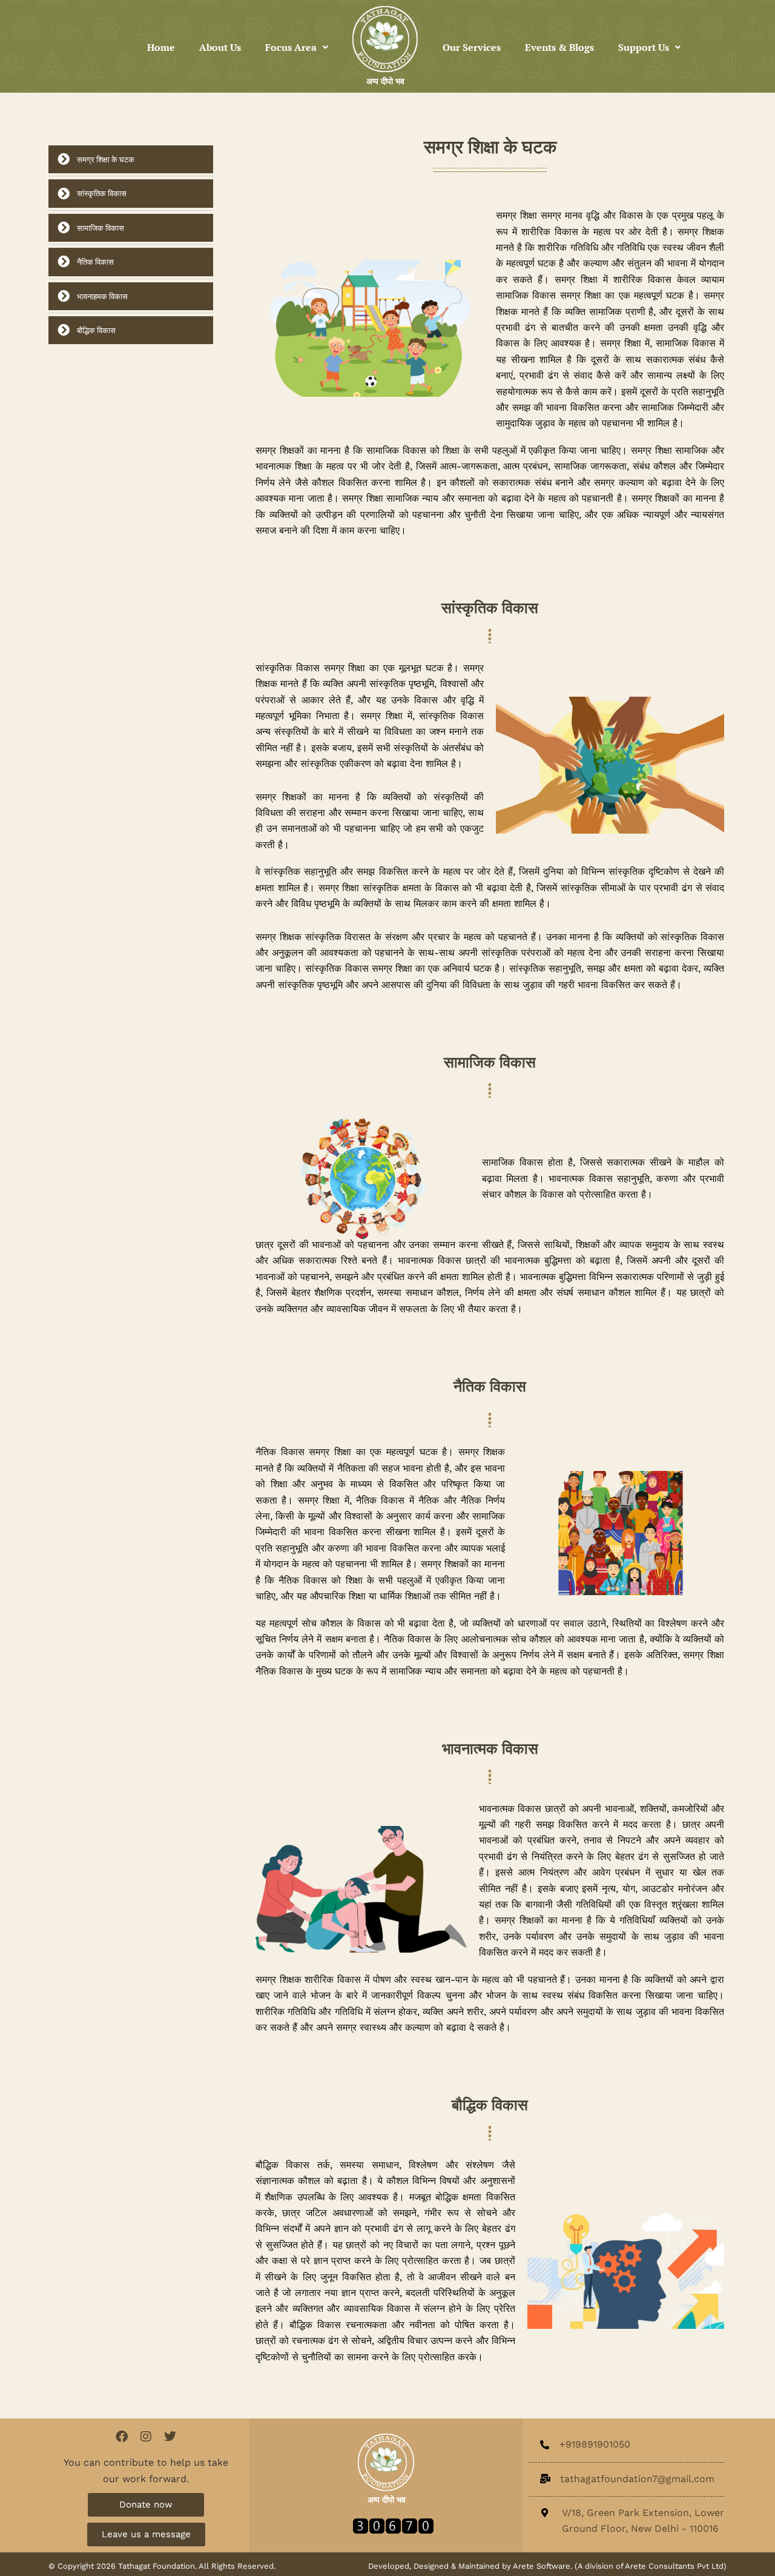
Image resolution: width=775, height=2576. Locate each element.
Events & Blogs (559, 47)
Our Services (472, 47)
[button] (297, 47)
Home (161, 47)
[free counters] (393, 2525)
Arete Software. (544, 2566)
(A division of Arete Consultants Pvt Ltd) (651, 2566)
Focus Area (291, 47)
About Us (220, 47)
